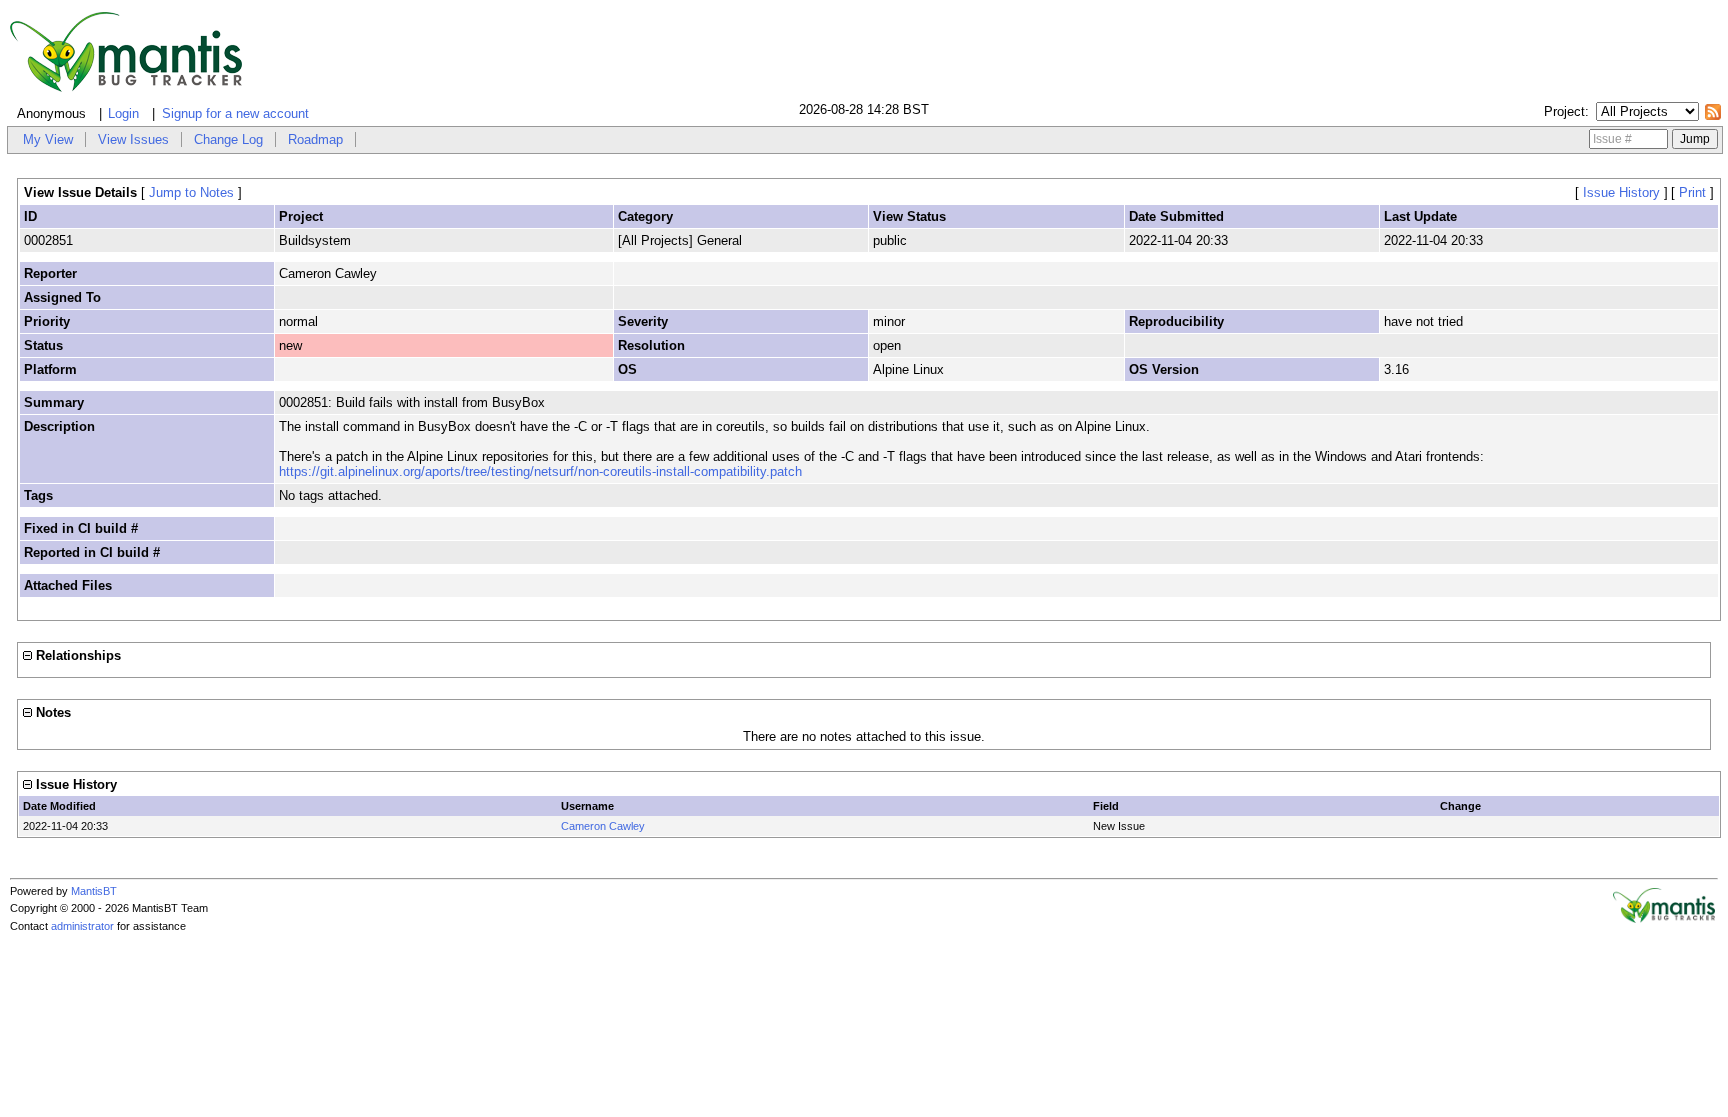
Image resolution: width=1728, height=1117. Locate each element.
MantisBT (94, 891)
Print (1692, 192)
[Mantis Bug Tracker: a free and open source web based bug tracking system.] (1664, 919)
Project (1564, 111)
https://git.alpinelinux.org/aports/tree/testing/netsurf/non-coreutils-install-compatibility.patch (540, 471)
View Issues (133, 139)
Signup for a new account (235, 113)
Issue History (1621, 192)
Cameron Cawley (603, 826)
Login (123, 113)
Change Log (228, 139)
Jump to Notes (191, 192)
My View (48, 139)
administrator (82, 926)
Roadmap (315, 139)
